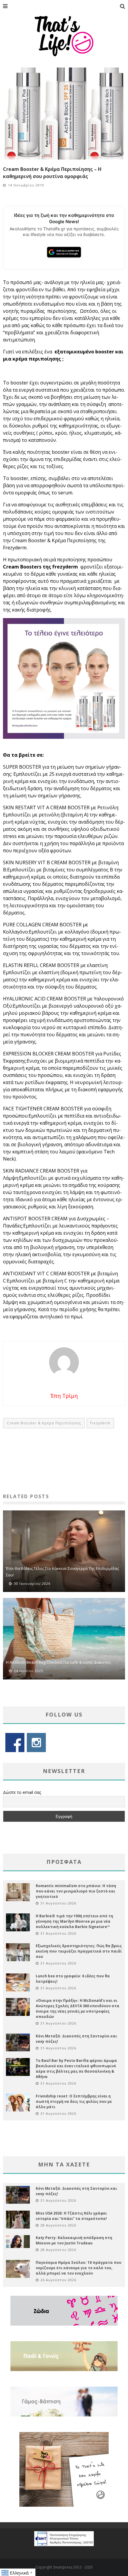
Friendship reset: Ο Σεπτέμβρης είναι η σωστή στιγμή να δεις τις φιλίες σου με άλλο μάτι (74, 2101)
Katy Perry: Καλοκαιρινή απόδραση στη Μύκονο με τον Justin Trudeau (74, 2240)
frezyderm (100, 1423)
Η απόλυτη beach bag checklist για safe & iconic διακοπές (58, 1662)
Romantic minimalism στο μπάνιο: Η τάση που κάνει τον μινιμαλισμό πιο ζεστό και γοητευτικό (76, 1891)
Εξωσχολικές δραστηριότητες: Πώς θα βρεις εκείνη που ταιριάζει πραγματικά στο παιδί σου (79, 1951)
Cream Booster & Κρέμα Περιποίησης (44, 1423)
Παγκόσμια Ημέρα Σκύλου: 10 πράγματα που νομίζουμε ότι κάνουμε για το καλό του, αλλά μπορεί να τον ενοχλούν (79, 2268)
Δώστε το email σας (22, 1792)
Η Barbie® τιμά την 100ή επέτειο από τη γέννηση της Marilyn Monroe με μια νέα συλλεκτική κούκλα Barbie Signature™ (74, 1921)
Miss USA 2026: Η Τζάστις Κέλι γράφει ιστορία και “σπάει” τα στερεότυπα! (71, 2216)
